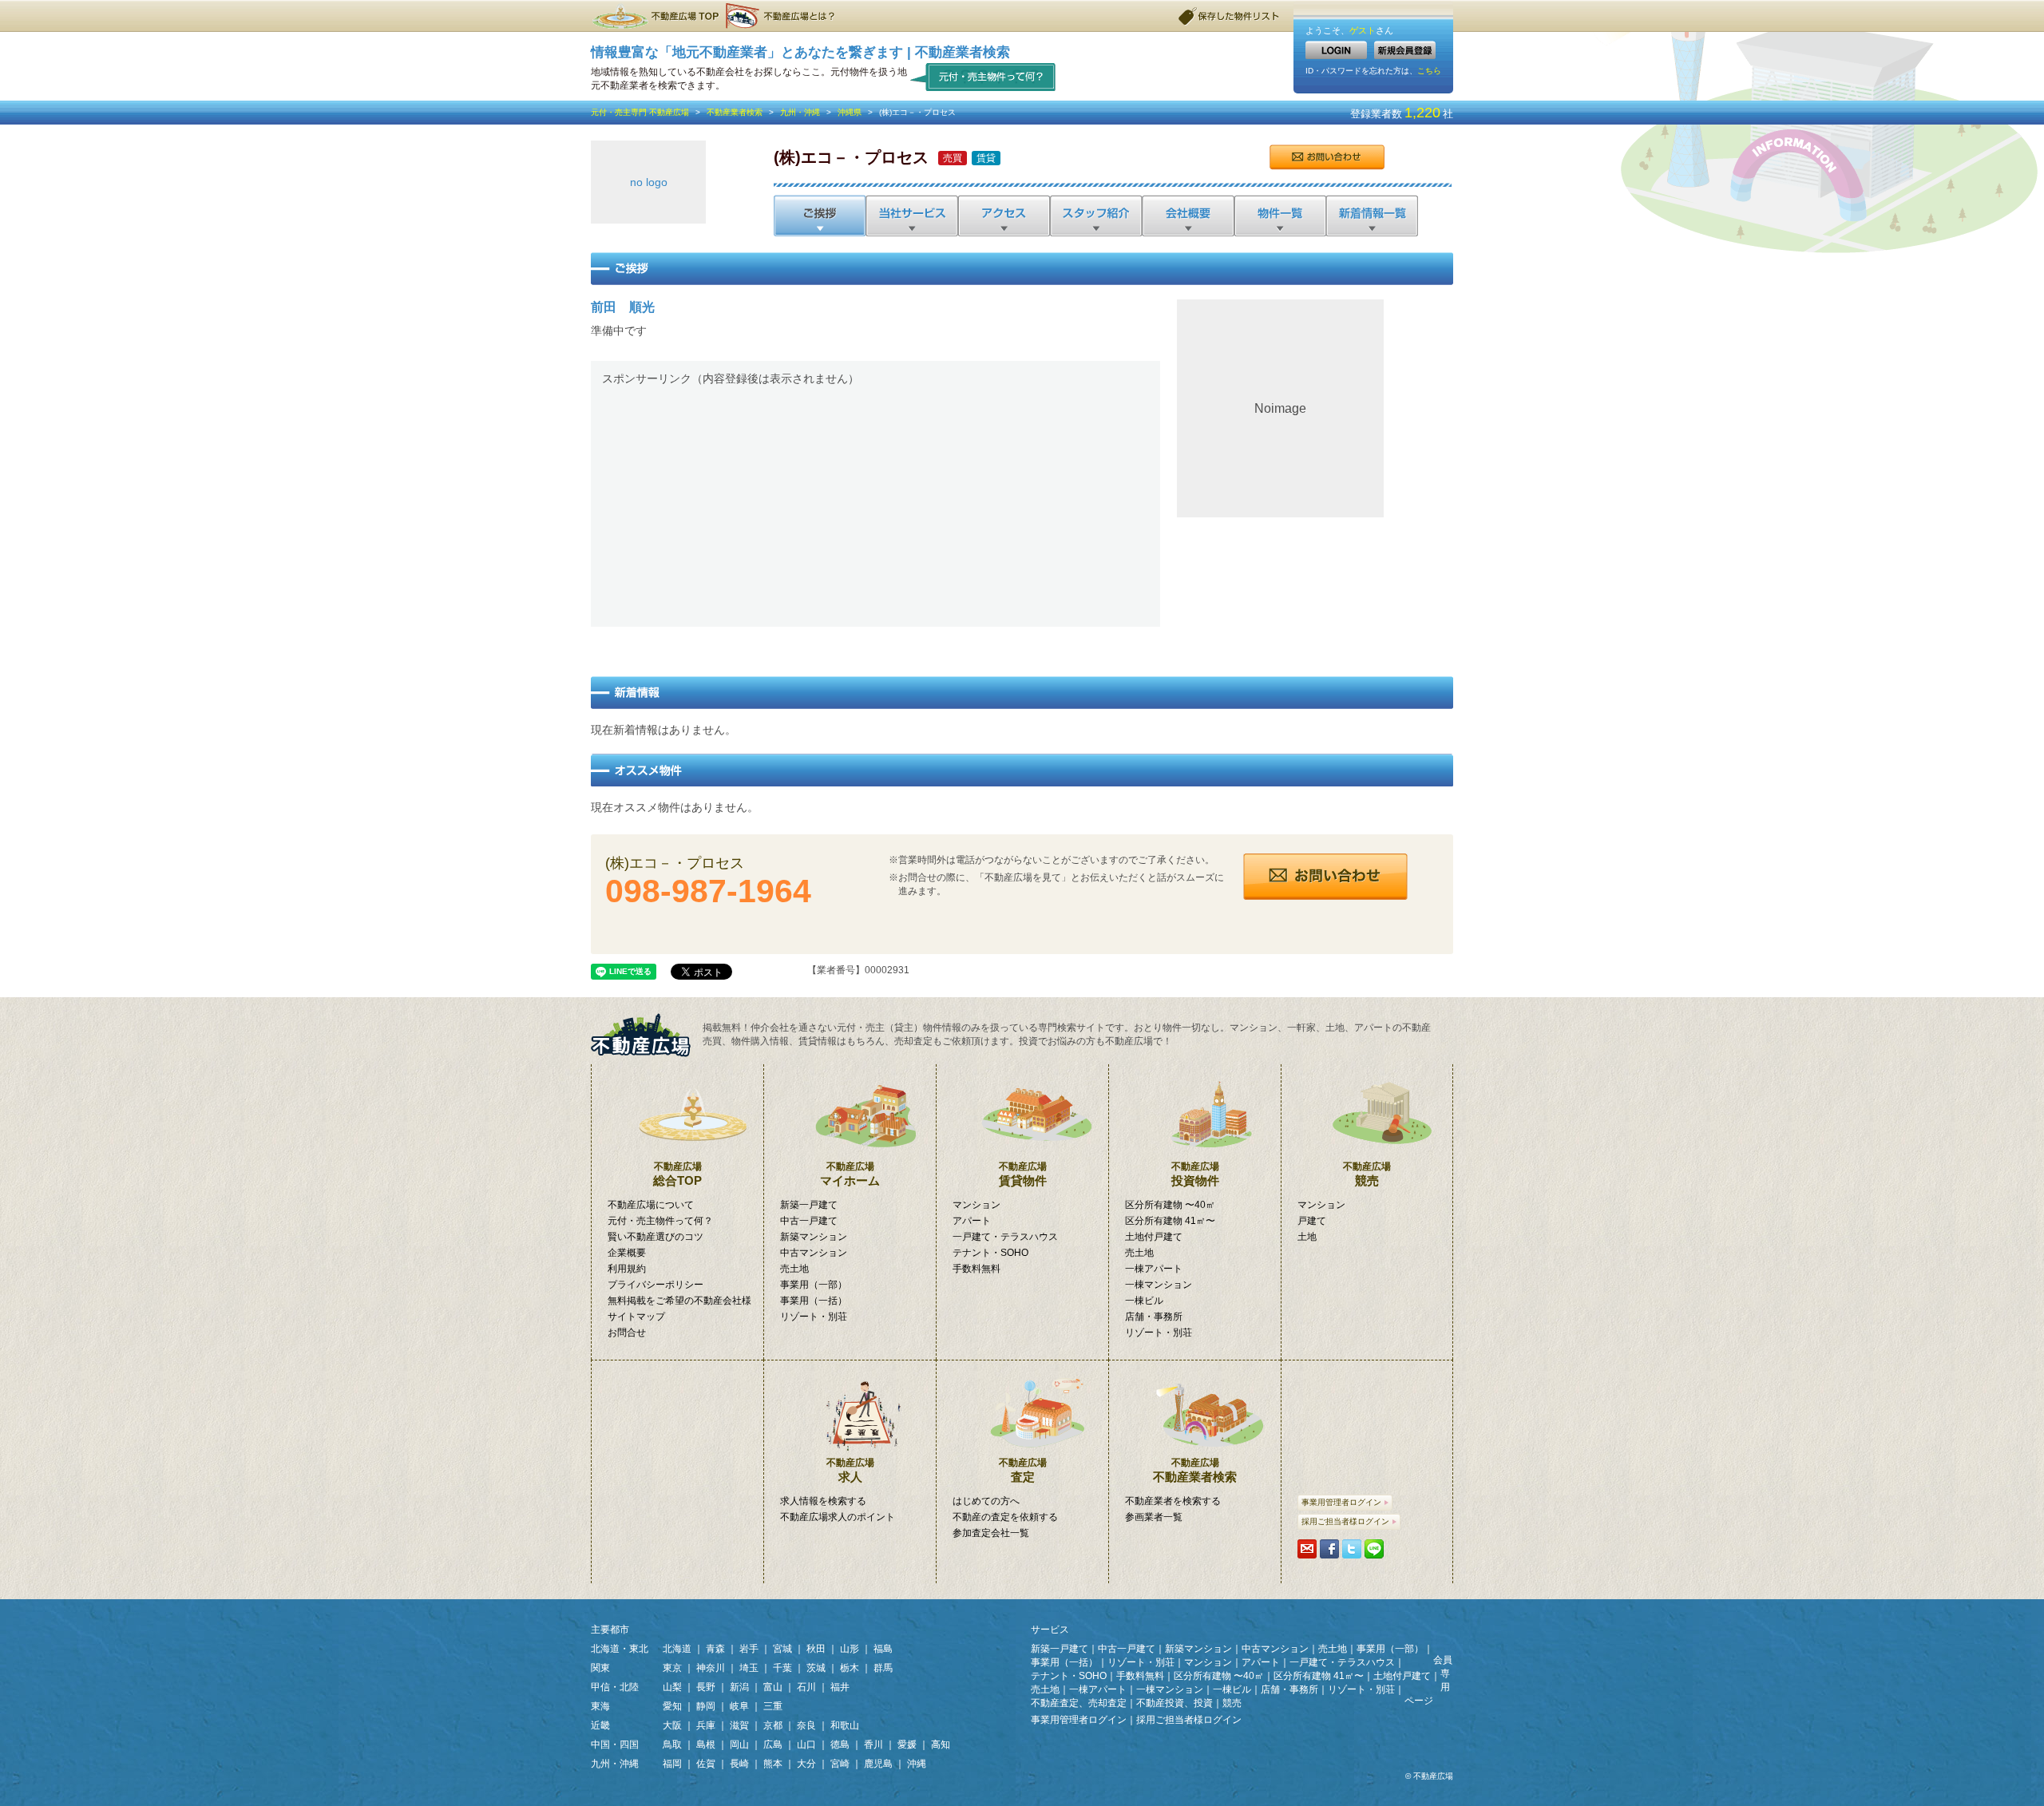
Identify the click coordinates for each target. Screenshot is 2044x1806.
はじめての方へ (986, 1501)
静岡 (706, 1706)
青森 (715, 1649)
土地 (1307, 1237)
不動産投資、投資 (1175, 1703)
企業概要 (627, 1253)
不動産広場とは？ (782, 16)
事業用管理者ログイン (1341, 1502)
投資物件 (1195, 1174)
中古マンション (814, 1253)
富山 (773, 1687)
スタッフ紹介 (1095, 216)
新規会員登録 (1405, 50)
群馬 (883, 1668)
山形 (850, 1649)
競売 (1367, 1174)
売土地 (794, 1269)
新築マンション (814, 1237)
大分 (806, 1764)
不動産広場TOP (655, 16)
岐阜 (739, 1706)
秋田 (816, 1649)
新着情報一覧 (1371, 216)
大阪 (672, 1725)
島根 (706, 1745)
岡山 (739, 1745)
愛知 (672, 1706)
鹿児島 (878, 1764)
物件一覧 (1279, 216)
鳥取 (672, 1745)
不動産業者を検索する (1173, 1501)
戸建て (1312, 1221)
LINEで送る (1374, 1549)
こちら (1429, 71)
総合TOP (677, 1174)
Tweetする (1352, 1549)
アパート (972, 1221)
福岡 (672, 1764)
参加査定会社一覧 (991, 1533)
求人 (850, 1470)
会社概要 (1187, 216)
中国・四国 (615, 1745)
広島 (773, 1745)
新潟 (739, 1687)
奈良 (806, 1725)
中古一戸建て (809, 1221)
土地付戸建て (1154, 1237)
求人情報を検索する (823, 1501)
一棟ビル (1144, 1301)
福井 (840, 1687)
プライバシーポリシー (656, 1285)
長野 (706, 1687)
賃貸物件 (1023, 1174)
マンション (976, 1205)
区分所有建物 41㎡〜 (1170, 1221)
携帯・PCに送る (1307, 1549)
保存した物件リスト (1230, 16)
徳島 (840, 1745)
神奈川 (711, 1668)
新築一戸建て (809, 1205)
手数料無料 (976, 1269)
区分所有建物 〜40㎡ (1170, 1205)
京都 (773, 1725)
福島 (883, 1649)
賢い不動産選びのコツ (656, 1237)
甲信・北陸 (615, 1687)
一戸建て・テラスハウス (1005, 1237)
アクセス (1003, 216)
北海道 (677, 1649)
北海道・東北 (620, 1649)
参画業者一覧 (1154, 1517)
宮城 (782, 1649)
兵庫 (706, 1725)
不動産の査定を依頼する (1005, 1517)
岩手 (749, 1649)
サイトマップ (636, 1317)
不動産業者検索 (735, 112)
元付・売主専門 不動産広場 (640, 112)
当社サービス (911, 216)
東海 (600, 1706)
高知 (941, 1745)
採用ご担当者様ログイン (1345, 1521)
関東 (600, 1668)
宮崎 (840, 1764)
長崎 (739, 1764)
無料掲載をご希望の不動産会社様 (679, 1301)
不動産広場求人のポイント (838, 1517)
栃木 (850, 1668)
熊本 (773, 1764)
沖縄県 (850, 112)
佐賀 (706, 1764)
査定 (1023, 1470)
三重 (773, 1706)
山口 (806, 1745)
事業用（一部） (814, 1285)
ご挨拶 (820, 216)
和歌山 (845, 1725)
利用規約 (627, 1269)
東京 (672, 1668)
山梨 (672, 1687)
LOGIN (1336, 50)
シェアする (1329, 1549)
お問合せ (1327, 157)
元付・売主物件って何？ (983, 76)
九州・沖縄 (800, 112)
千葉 (782, 1668)
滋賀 (739, 1725)
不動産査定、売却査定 (1079, 1703)
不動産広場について (651, 1205)
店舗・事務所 (1154, 1317)
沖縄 (917, 1764)
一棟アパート (1154, 1269)
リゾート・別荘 (814, 1317)
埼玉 (749, 1668)
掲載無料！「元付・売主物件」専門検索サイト (647, 1035)
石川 (806, 1687)
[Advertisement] (875, 504)
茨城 (816, 1668)
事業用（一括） (814, 1301)
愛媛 (907, 1745)
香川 (873, 1745)
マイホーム (850, 1174)
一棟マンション (1159, 1285)
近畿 (600, 1725)
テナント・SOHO (990, 1253)
